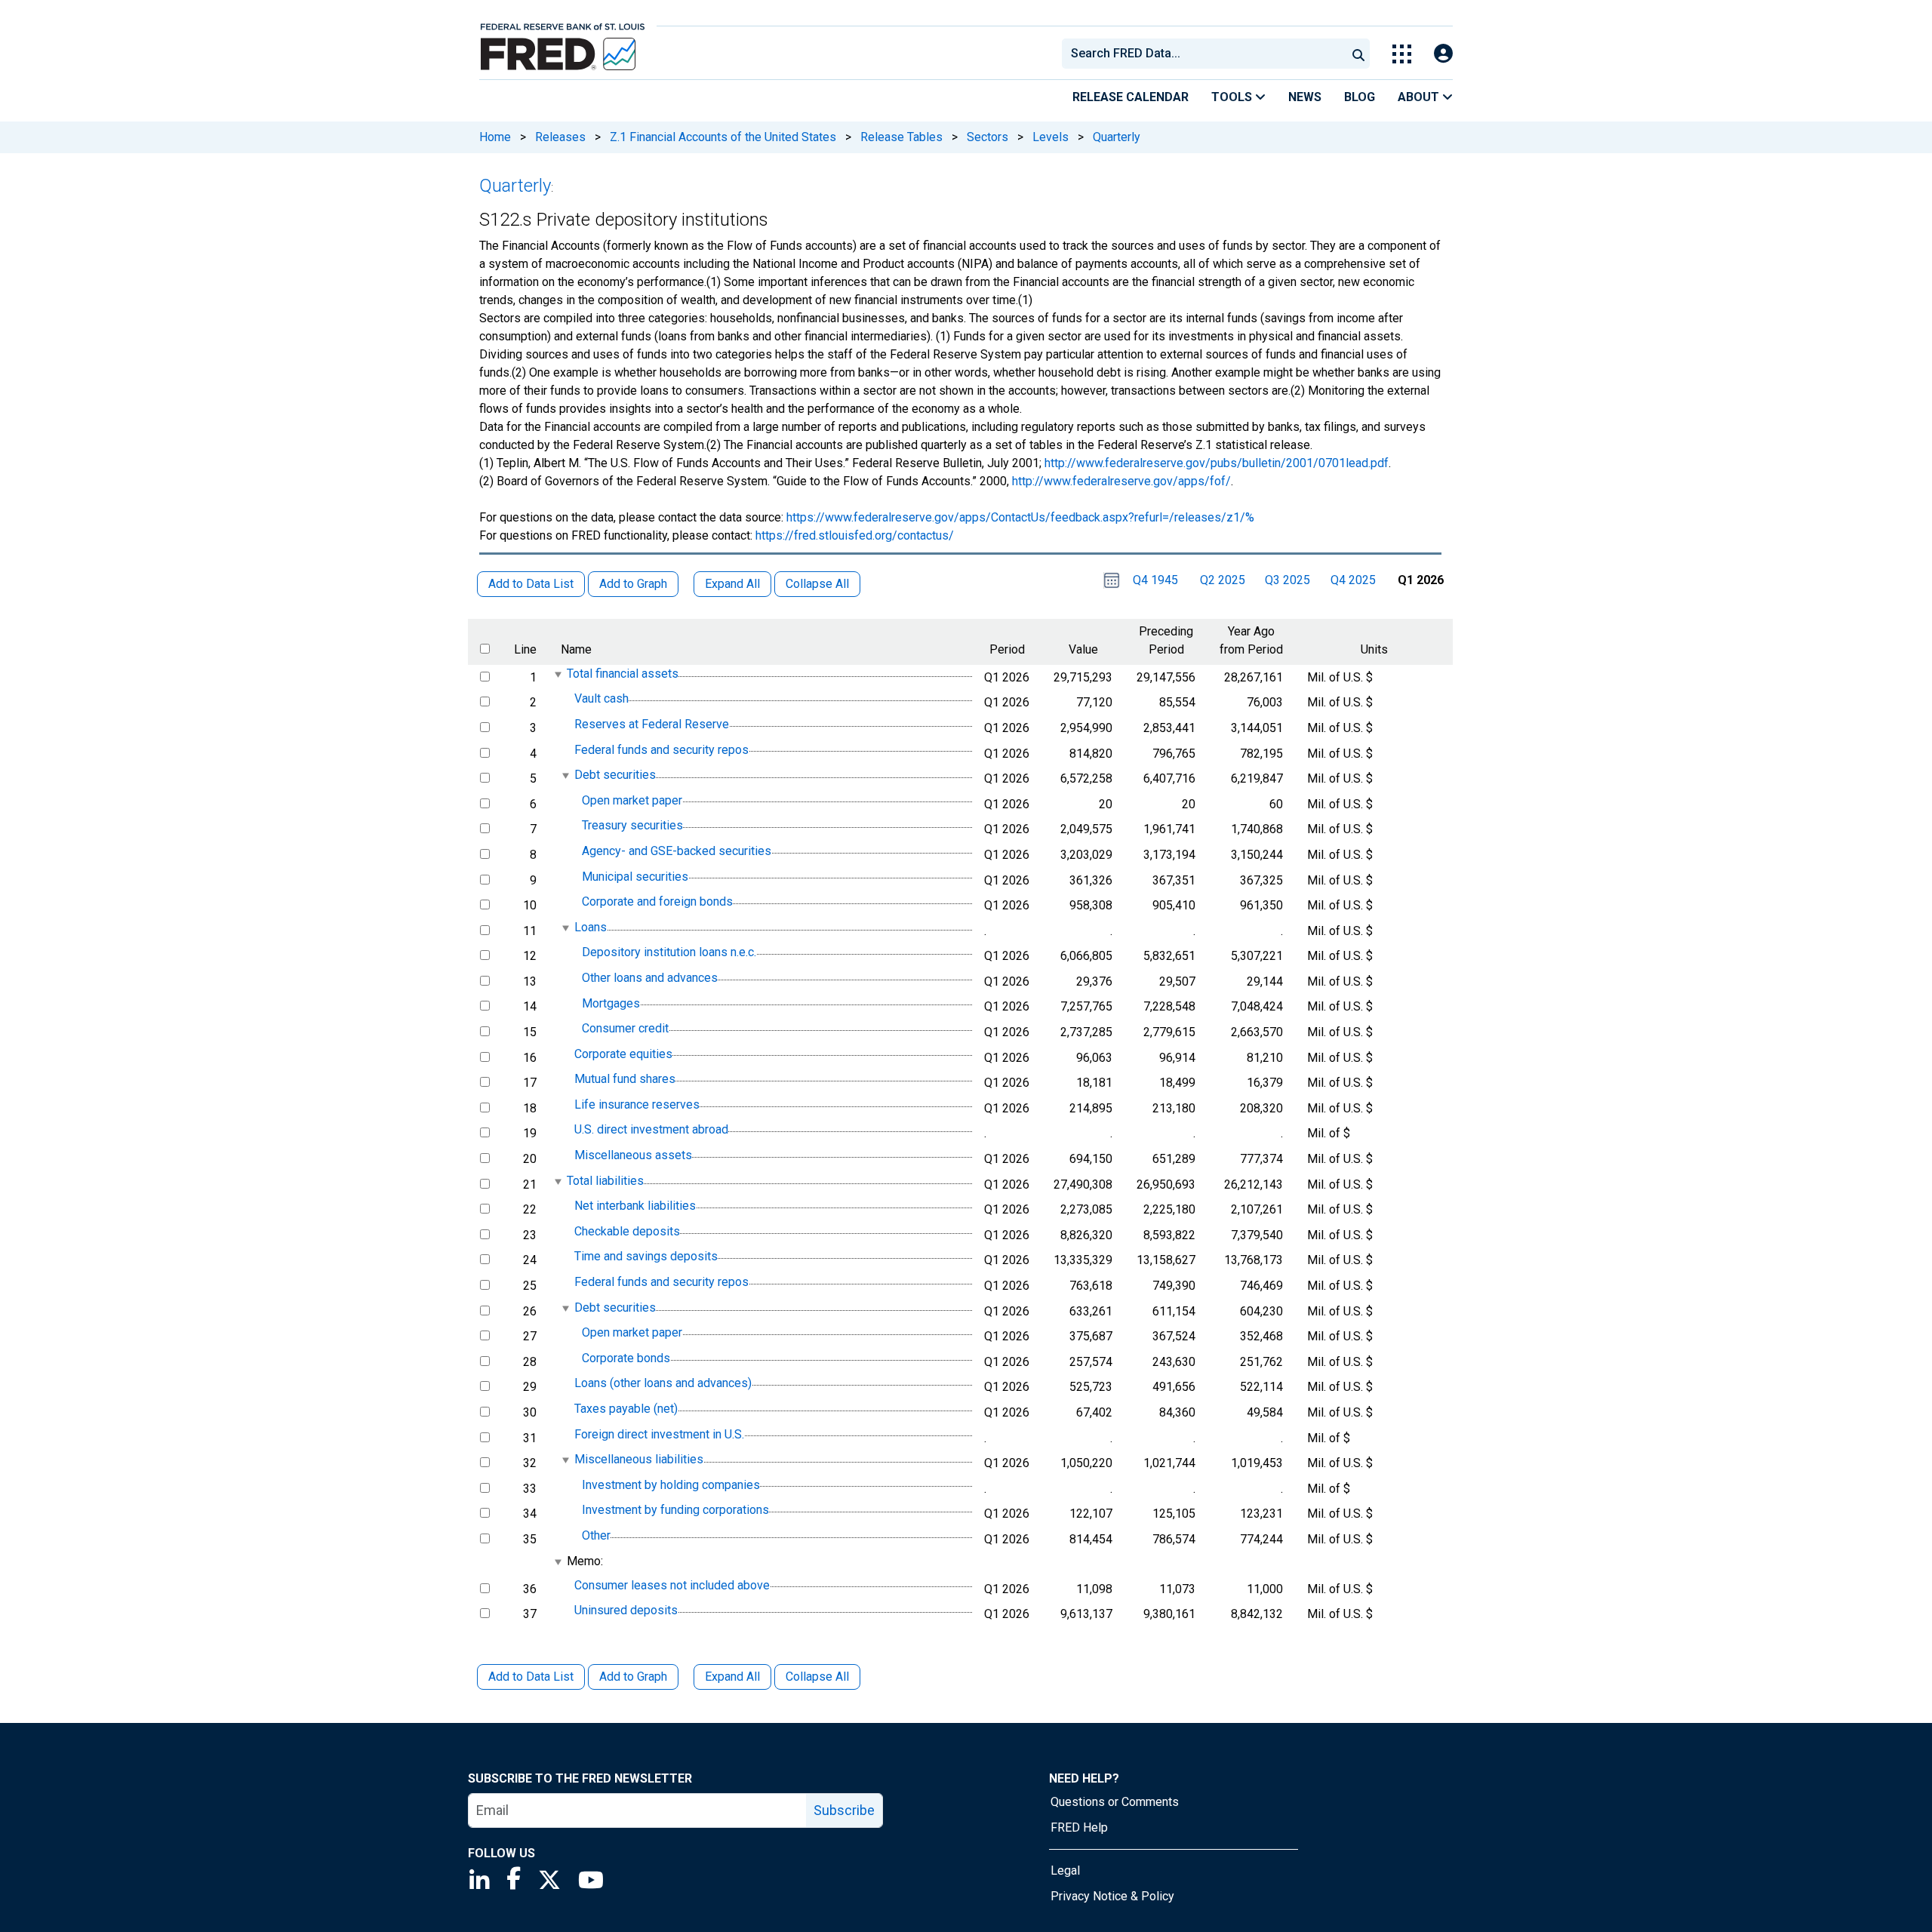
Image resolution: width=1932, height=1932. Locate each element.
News (1305, 97)
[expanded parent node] (557, 674)
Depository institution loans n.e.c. (669, 953)
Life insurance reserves (637, 1104)
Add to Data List (531, 1677)
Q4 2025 (1353, 580)
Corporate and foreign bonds (657, 901)
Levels (1051, 137)
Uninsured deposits (626, 1611)
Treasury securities (632, 826)
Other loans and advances (650, 978)
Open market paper (632, 800)
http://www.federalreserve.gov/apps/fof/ (1121, 481)
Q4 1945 (1155, 580)
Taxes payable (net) (626, 1409)
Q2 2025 (1223, 580)
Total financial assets (623, 674)
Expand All (732, 1677)
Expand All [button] (732, 584)
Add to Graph (633, 1677)
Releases (560, 137)
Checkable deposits (627, 1231)
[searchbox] (1207, 54)
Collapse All (817, 1677)
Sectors (988, 137)
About (1420, 97)
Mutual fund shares (625, 1079)
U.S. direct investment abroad (651, 1130)
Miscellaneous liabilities (639, 1459)
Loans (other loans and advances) (663, 1384)
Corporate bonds (626, 1358)
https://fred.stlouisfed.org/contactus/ (855, 535)
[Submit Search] (1358, 54)
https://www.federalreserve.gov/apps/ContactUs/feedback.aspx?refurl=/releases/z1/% (1020, 517)
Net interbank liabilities (635, 1206)
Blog (1360, 97)
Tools (1233, 97)
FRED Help (1079, 1827)
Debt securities (615, 775)
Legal (1065, 1870)
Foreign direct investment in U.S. (659, 1434)
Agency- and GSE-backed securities (677, 851)
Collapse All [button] (817, 584)
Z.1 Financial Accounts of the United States (723, 137)
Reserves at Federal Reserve (652, 724)
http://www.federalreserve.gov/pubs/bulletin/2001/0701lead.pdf (1217, 463)
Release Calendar (1131, 97)
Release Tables (901, 137)
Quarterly (1117, 137)
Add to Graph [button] (633, 584)
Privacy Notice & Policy (1112, 1896)
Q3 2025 (1287, 580)
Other (596, 1535)
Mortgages (611, 1003)
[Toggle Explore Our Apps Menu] (1402, 54)
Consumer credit (625, 1028)
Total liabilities (605, 1181)
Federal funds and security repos (661, 750)
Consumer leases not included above (672, 1585)
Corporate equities (623, 1054)
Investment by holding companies (671, 1485)
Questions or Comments (1115, 1802)
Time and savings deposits (646, 1257)
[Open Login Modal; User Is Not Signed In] (1443, 54)
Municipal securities (635, 877)
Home (495, 137)
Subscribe (844, 1810)
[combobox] (1203, 54)
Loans (591, 927)
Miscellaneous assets (633, 1155)
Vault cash (601, 699)
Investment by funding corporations (675, 1511)
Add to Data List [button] (531, 584)
